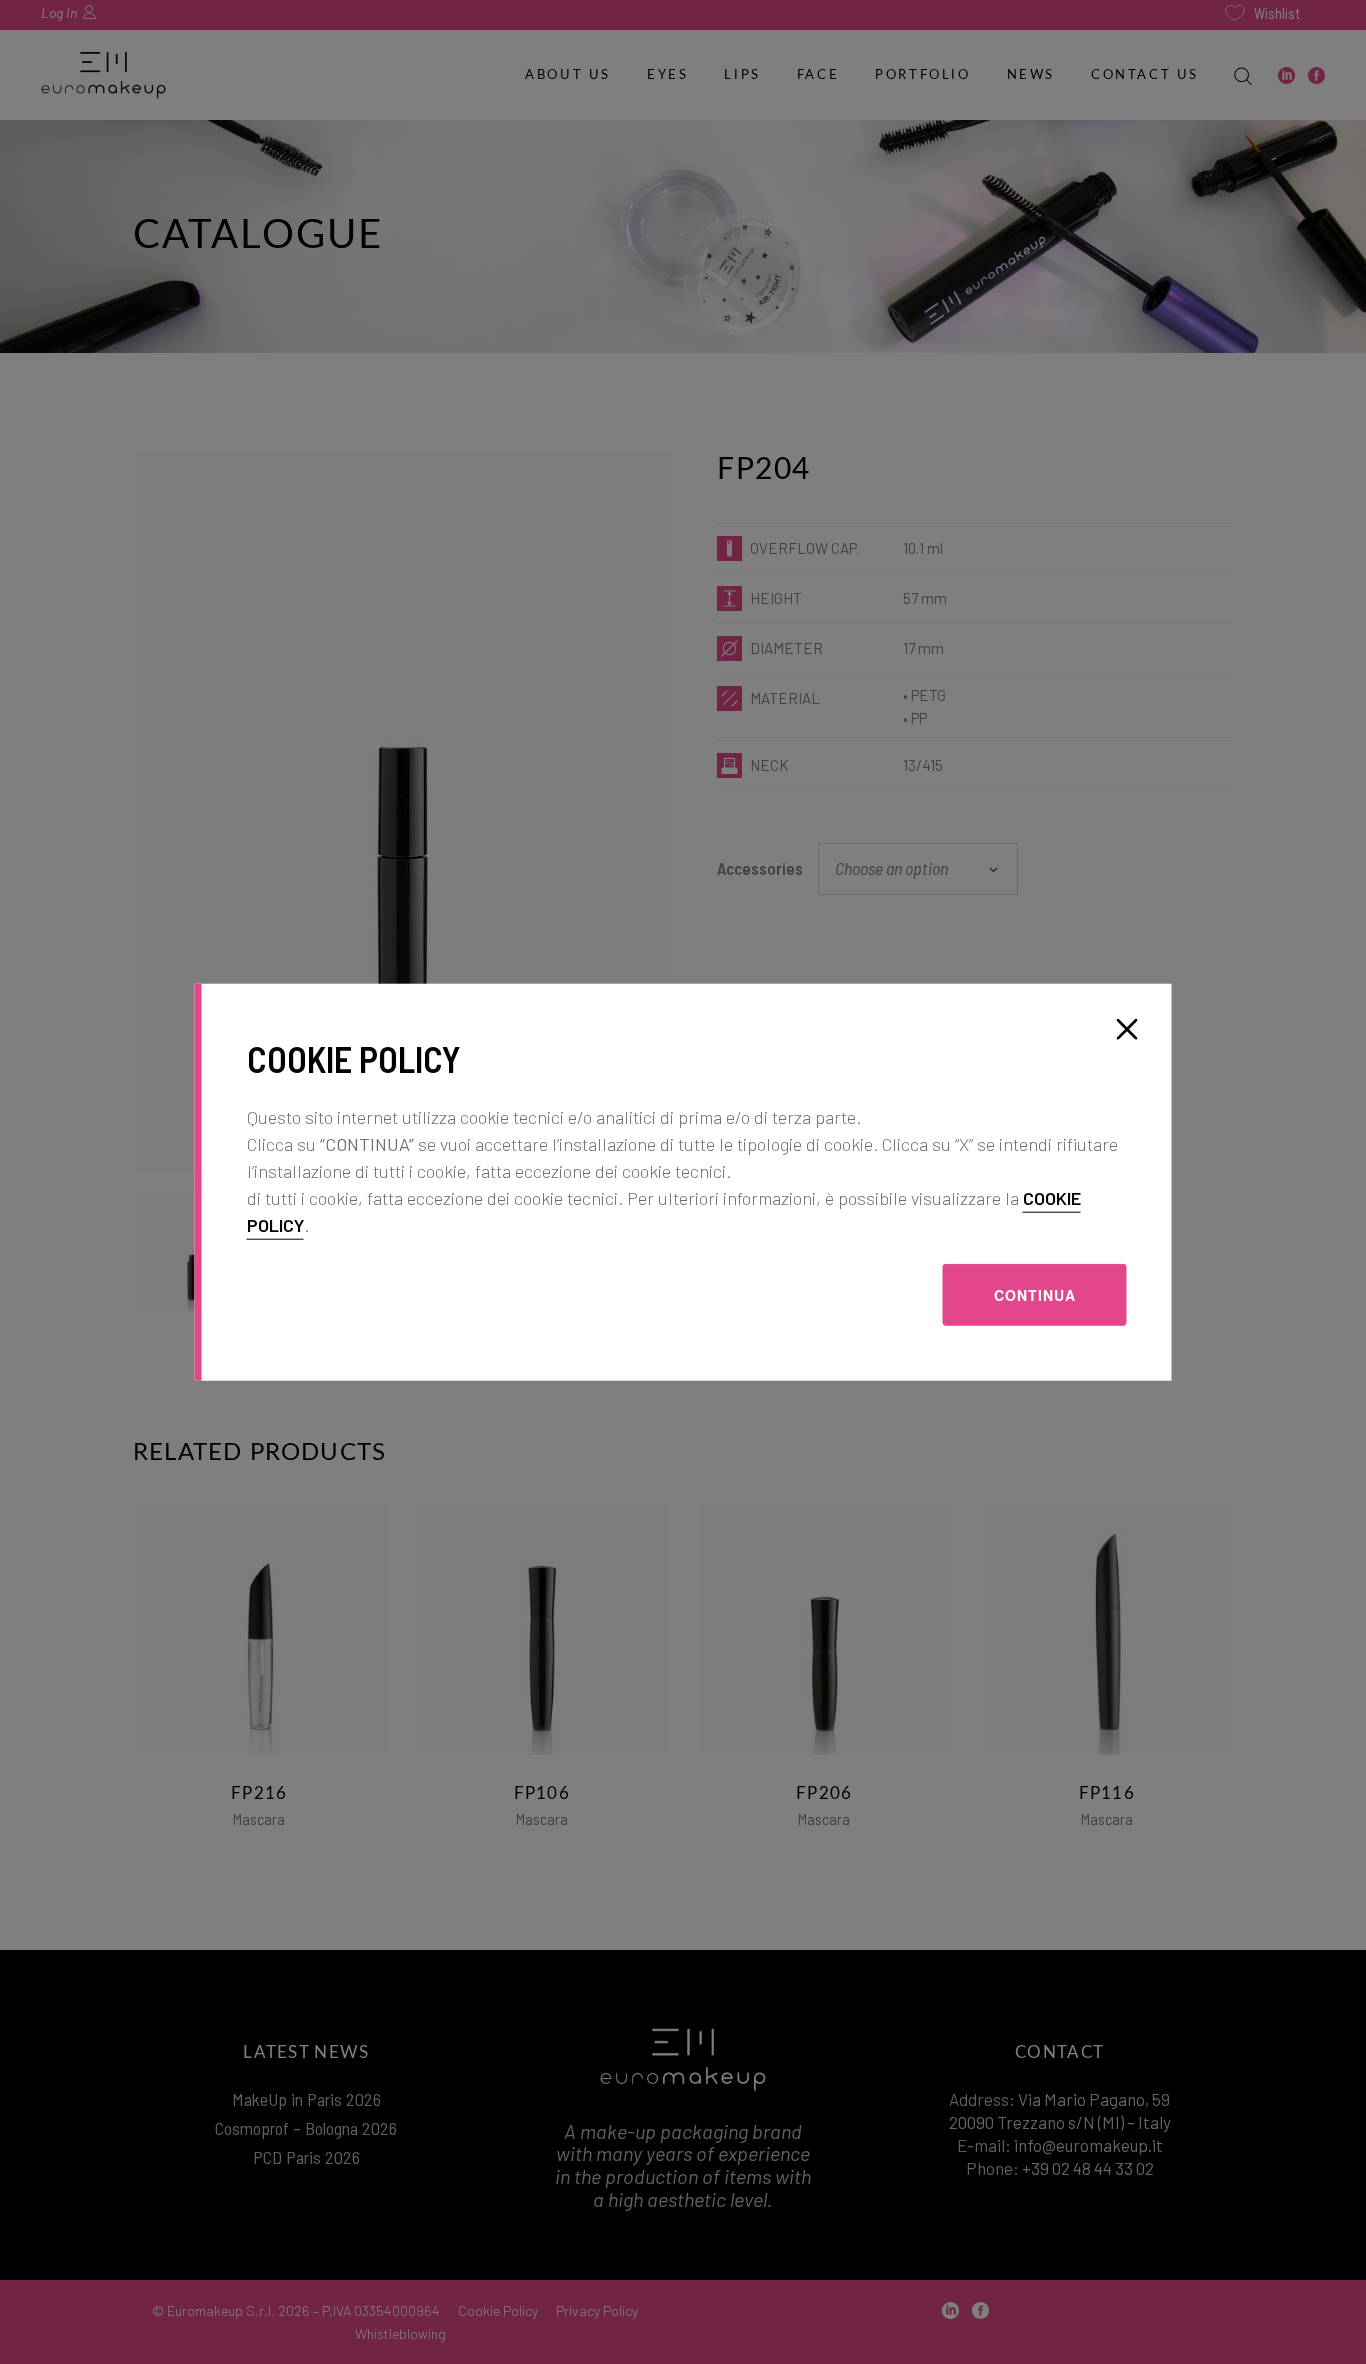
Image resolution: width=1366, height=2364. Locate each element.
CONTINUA (1035, 1294)
